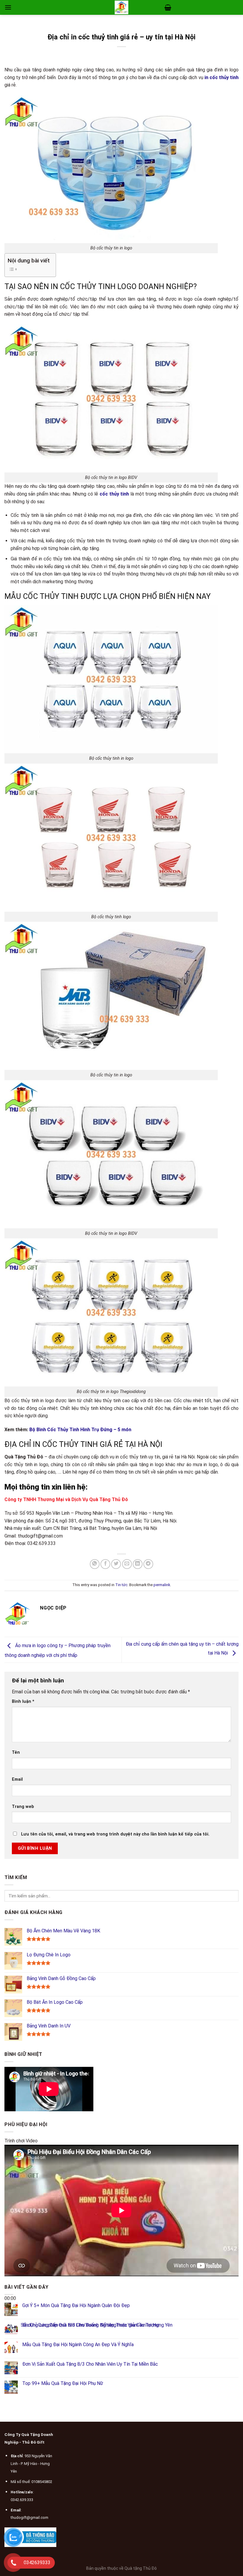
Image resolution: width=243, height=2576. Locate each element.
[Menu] (8, 7)
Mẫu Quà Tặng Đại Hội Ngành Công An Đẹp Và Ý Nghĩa (78, 2345)
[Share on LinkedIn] (138, 1564)
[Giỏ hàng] (168, 7)
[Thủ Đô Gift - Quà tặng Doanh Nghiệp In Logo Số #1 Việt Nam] (121, 7)
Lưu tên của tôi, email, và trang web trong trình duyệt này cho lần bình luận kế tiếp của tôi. (115, 1834)
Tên (16, 1752)
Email (17, 1779)
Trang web (23, 1807)
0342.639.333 (22, 2500)
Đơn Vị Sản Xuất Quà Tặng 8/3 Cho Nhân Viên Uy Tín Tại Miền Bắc (90, 2364)
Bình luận (23, 1701)
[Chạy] (10, 2284)
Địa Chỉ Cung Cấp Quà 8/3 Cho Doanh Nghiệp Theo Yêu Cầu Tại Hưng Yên (97, 2325)
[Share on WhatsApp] (95, 1564)
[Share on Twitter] (116, 1564)
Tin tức (121, 1585)
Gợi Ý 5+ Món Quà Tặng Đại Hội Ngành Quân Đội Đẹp (76, 2306)
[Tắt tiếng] (10, 2323)
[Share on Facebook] (105, 1564)
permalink (162, 1585)
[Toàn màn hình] (10, 2339)
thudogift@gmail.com (29, 2518)
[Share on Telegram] (148, 1564)
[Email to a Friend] (127, 1564)
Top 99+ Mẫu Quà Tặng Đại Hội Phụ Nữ (63, 2384)
